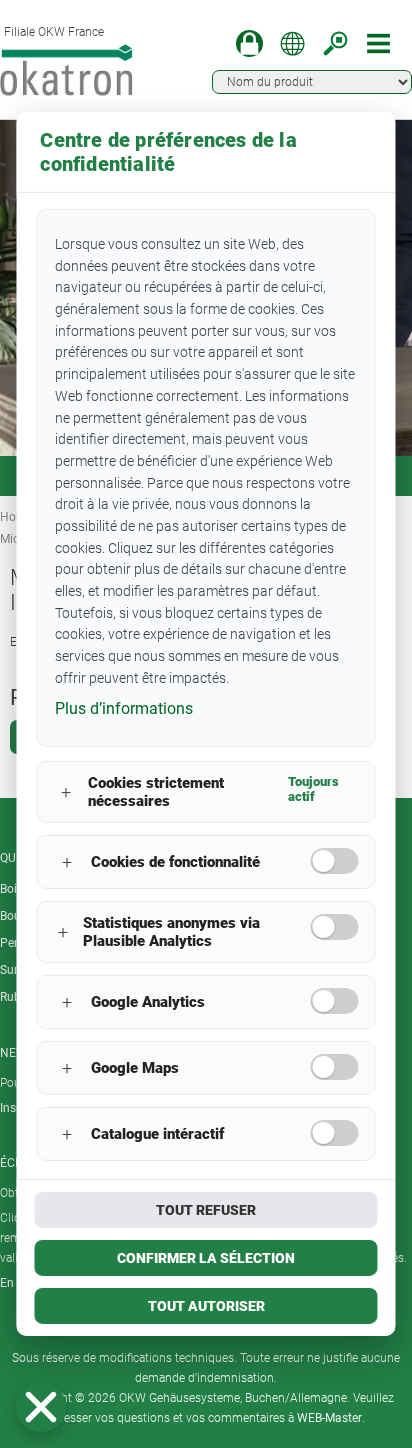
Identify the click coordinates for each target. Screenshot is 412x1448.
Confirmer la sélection (206, 1258)
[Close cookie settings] (41, 1407)
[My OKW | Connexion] (249, 43)
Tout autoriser (206, 1306)
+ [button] (66, 792)
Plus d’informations (124, 708)
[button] (41, 1407)
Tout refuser (206, 1210)
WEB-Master (329, 1418)
